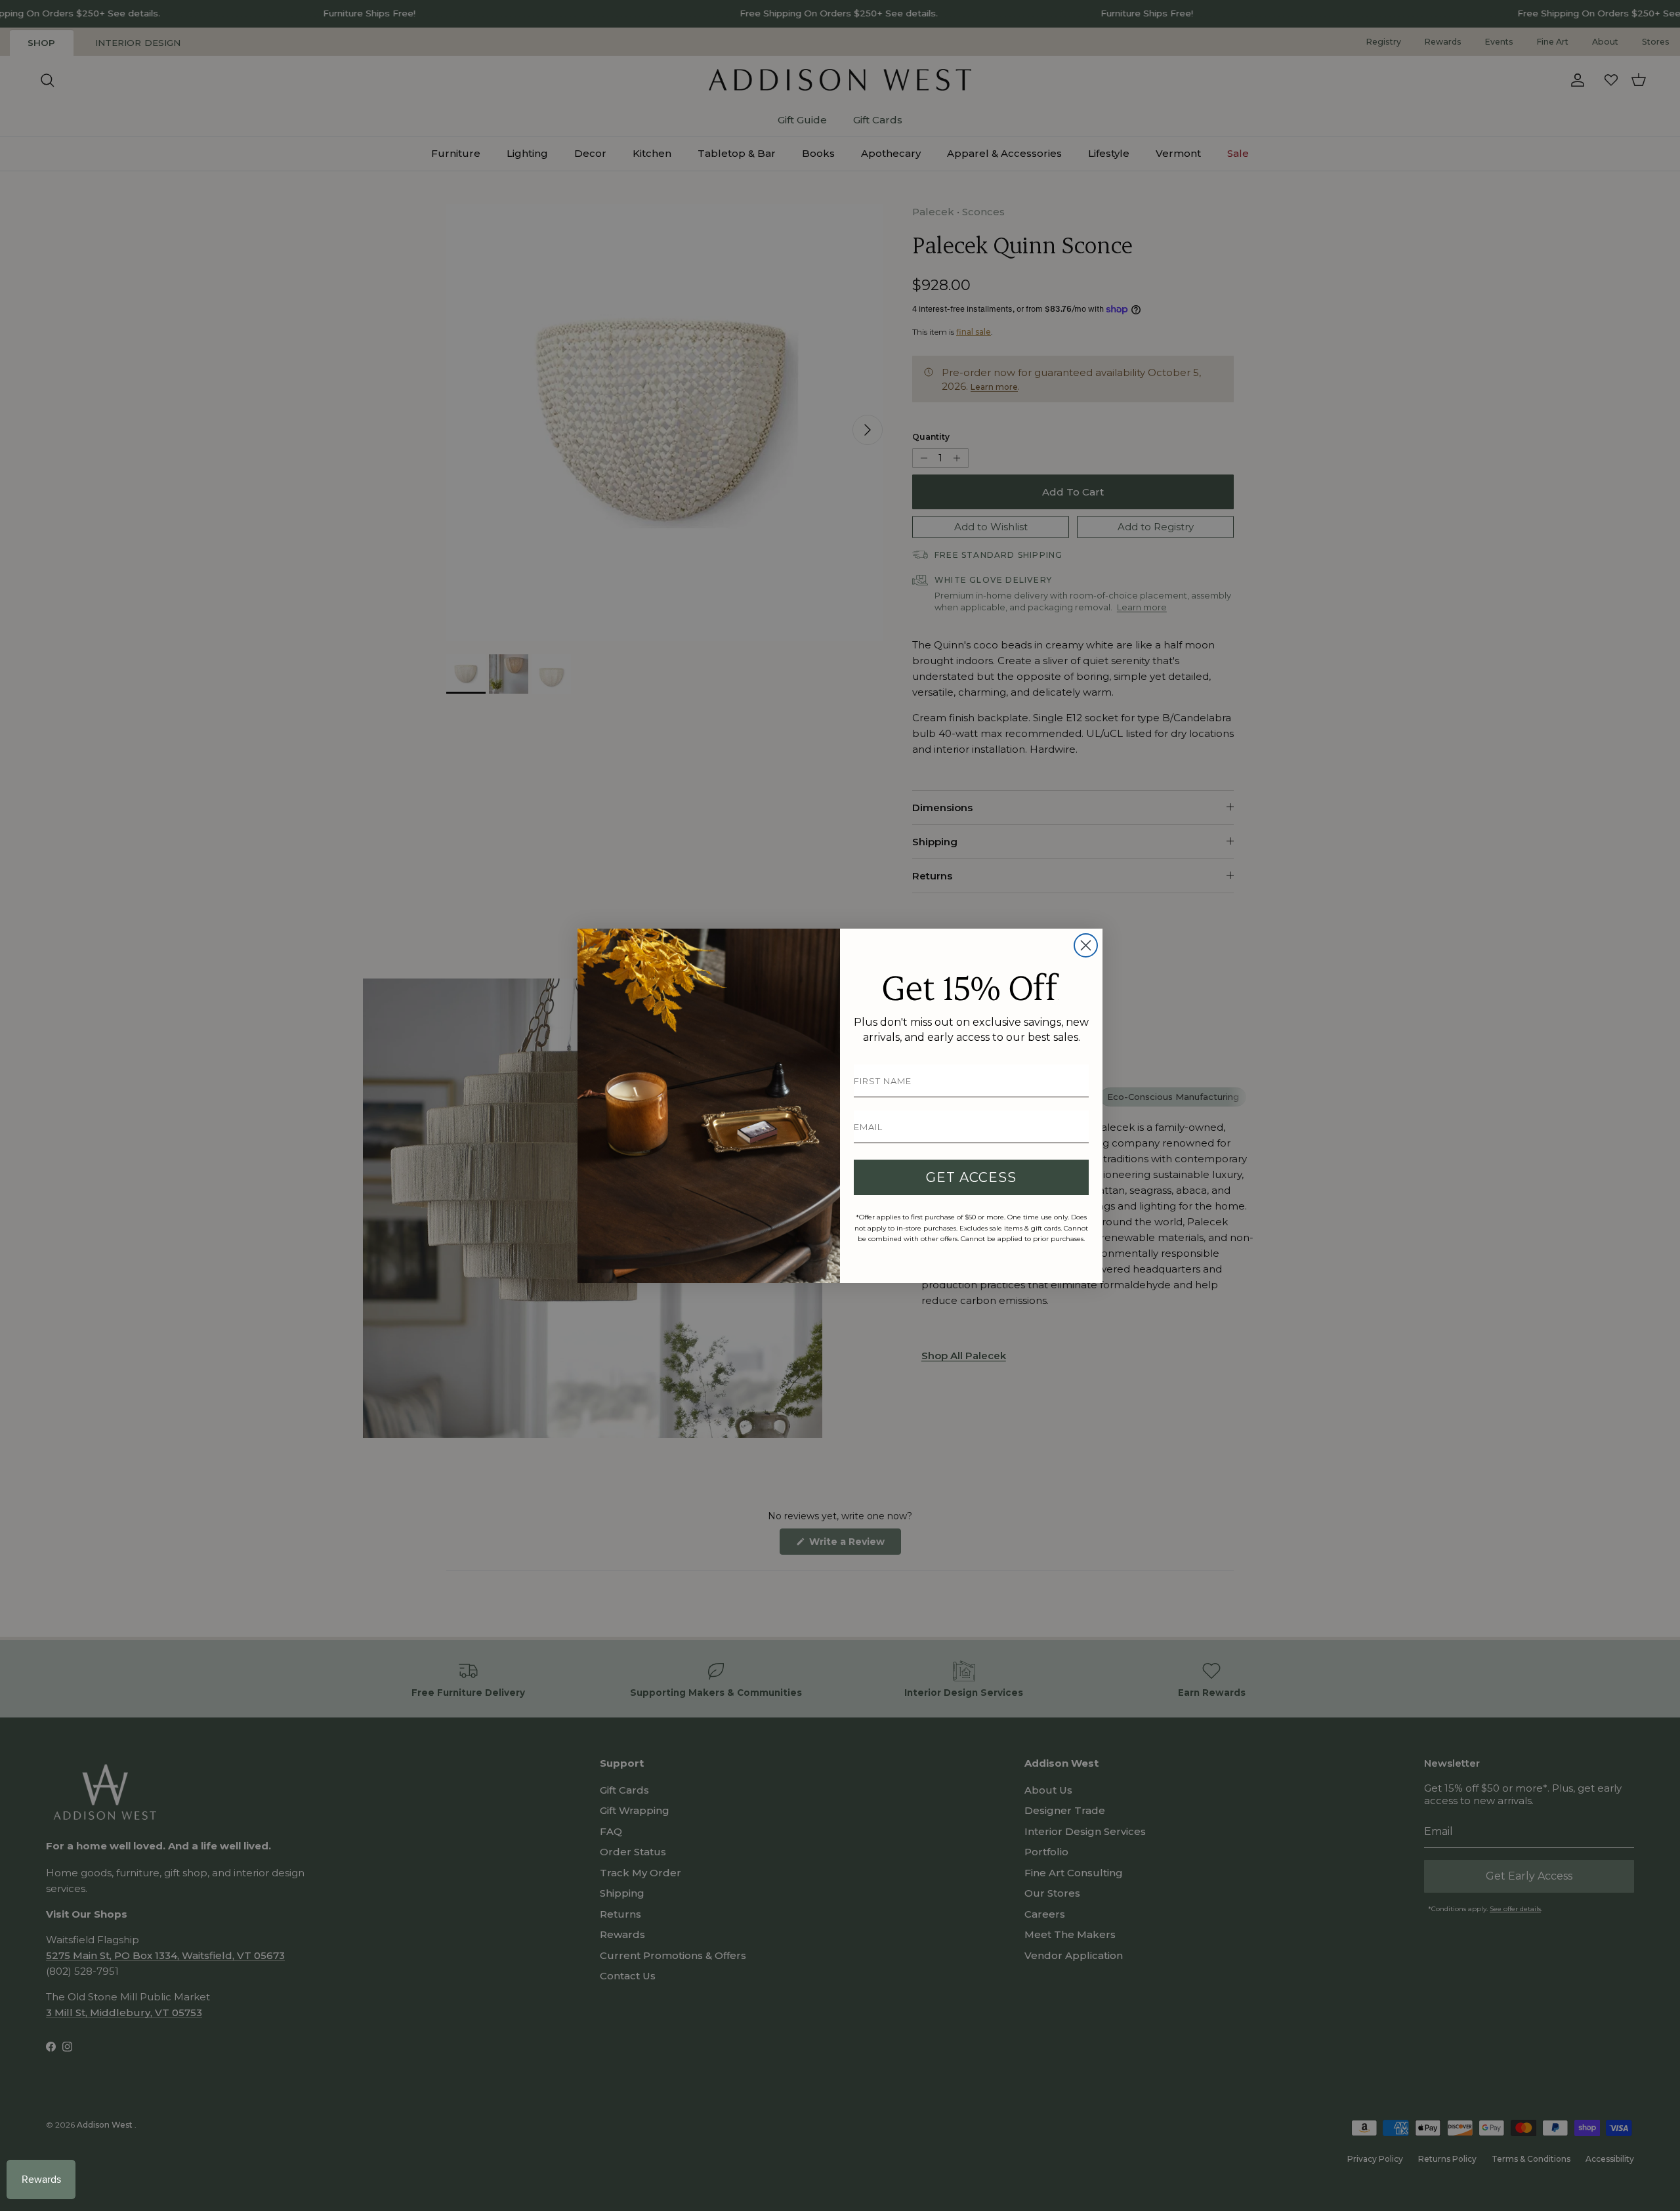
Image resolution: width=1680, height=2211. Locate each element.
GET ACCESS (971, 1177)
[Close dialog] (1086, 945)
